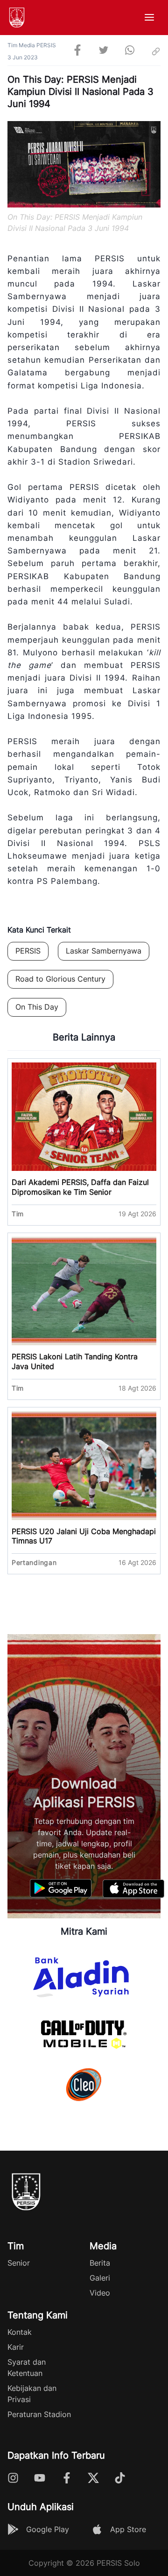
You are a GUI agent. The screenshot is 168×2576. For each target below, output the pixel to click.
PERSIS (28, 951)
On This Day (37, 1007)
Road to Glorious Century (60, 979)
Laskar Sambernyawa (104, 951)
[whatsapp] (130, 51)
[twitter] (104, 51)
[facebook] (77, 51)
